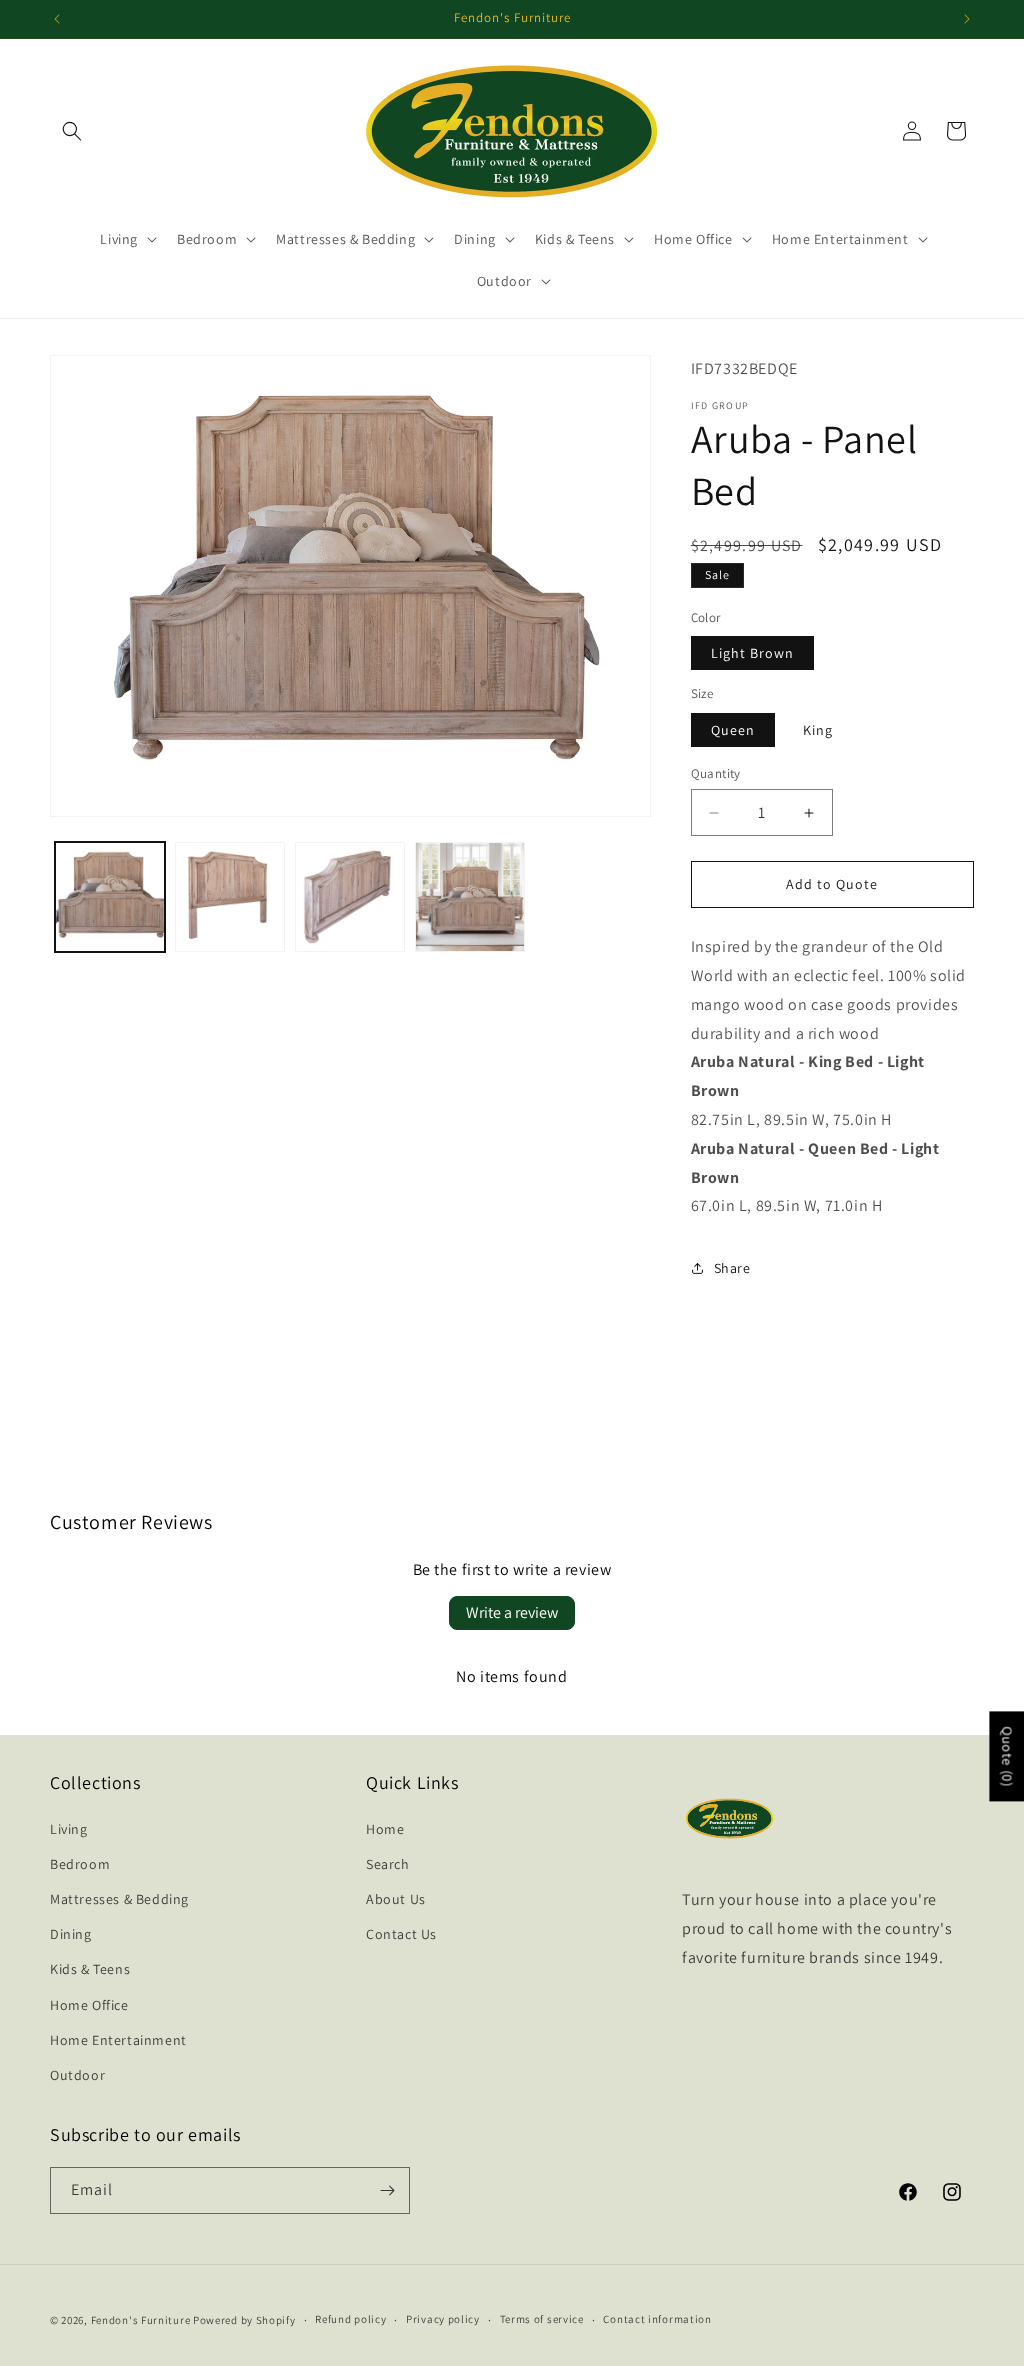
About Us (396, 1899)
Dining (71, 1934)
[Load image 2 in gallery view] (230, 897)
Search (388, 1864)
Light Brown (752, 653)
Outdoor (77, 2075)
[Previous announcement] (57, 19)
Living (69, 1829)
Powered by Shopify (244, 2320)
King (818, 730)
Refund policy (350, 2319)
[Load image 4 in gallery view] (470, 897)
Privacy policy (443, 2319)
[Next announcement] (967, 19)
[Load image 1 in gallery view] (110, 897)
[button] (72, 131)
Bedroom (80, 1864)
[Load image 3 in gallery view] (350, 897)
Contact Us (401, 1934)
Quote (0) (1007, 1757)
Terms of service (542, 2319)
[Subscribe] (387, 2190)
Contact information (657, 2319)
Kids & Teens (90, 1969)
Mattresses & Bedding (119, 1899)
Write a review (512, 1612)
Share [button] (732, 1268)
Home (385, 1829)
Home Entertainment (118, 2040)
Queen (733, 730)
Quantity (716, 773)
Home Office (89, 2005)
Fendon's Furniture (141, 2320)
